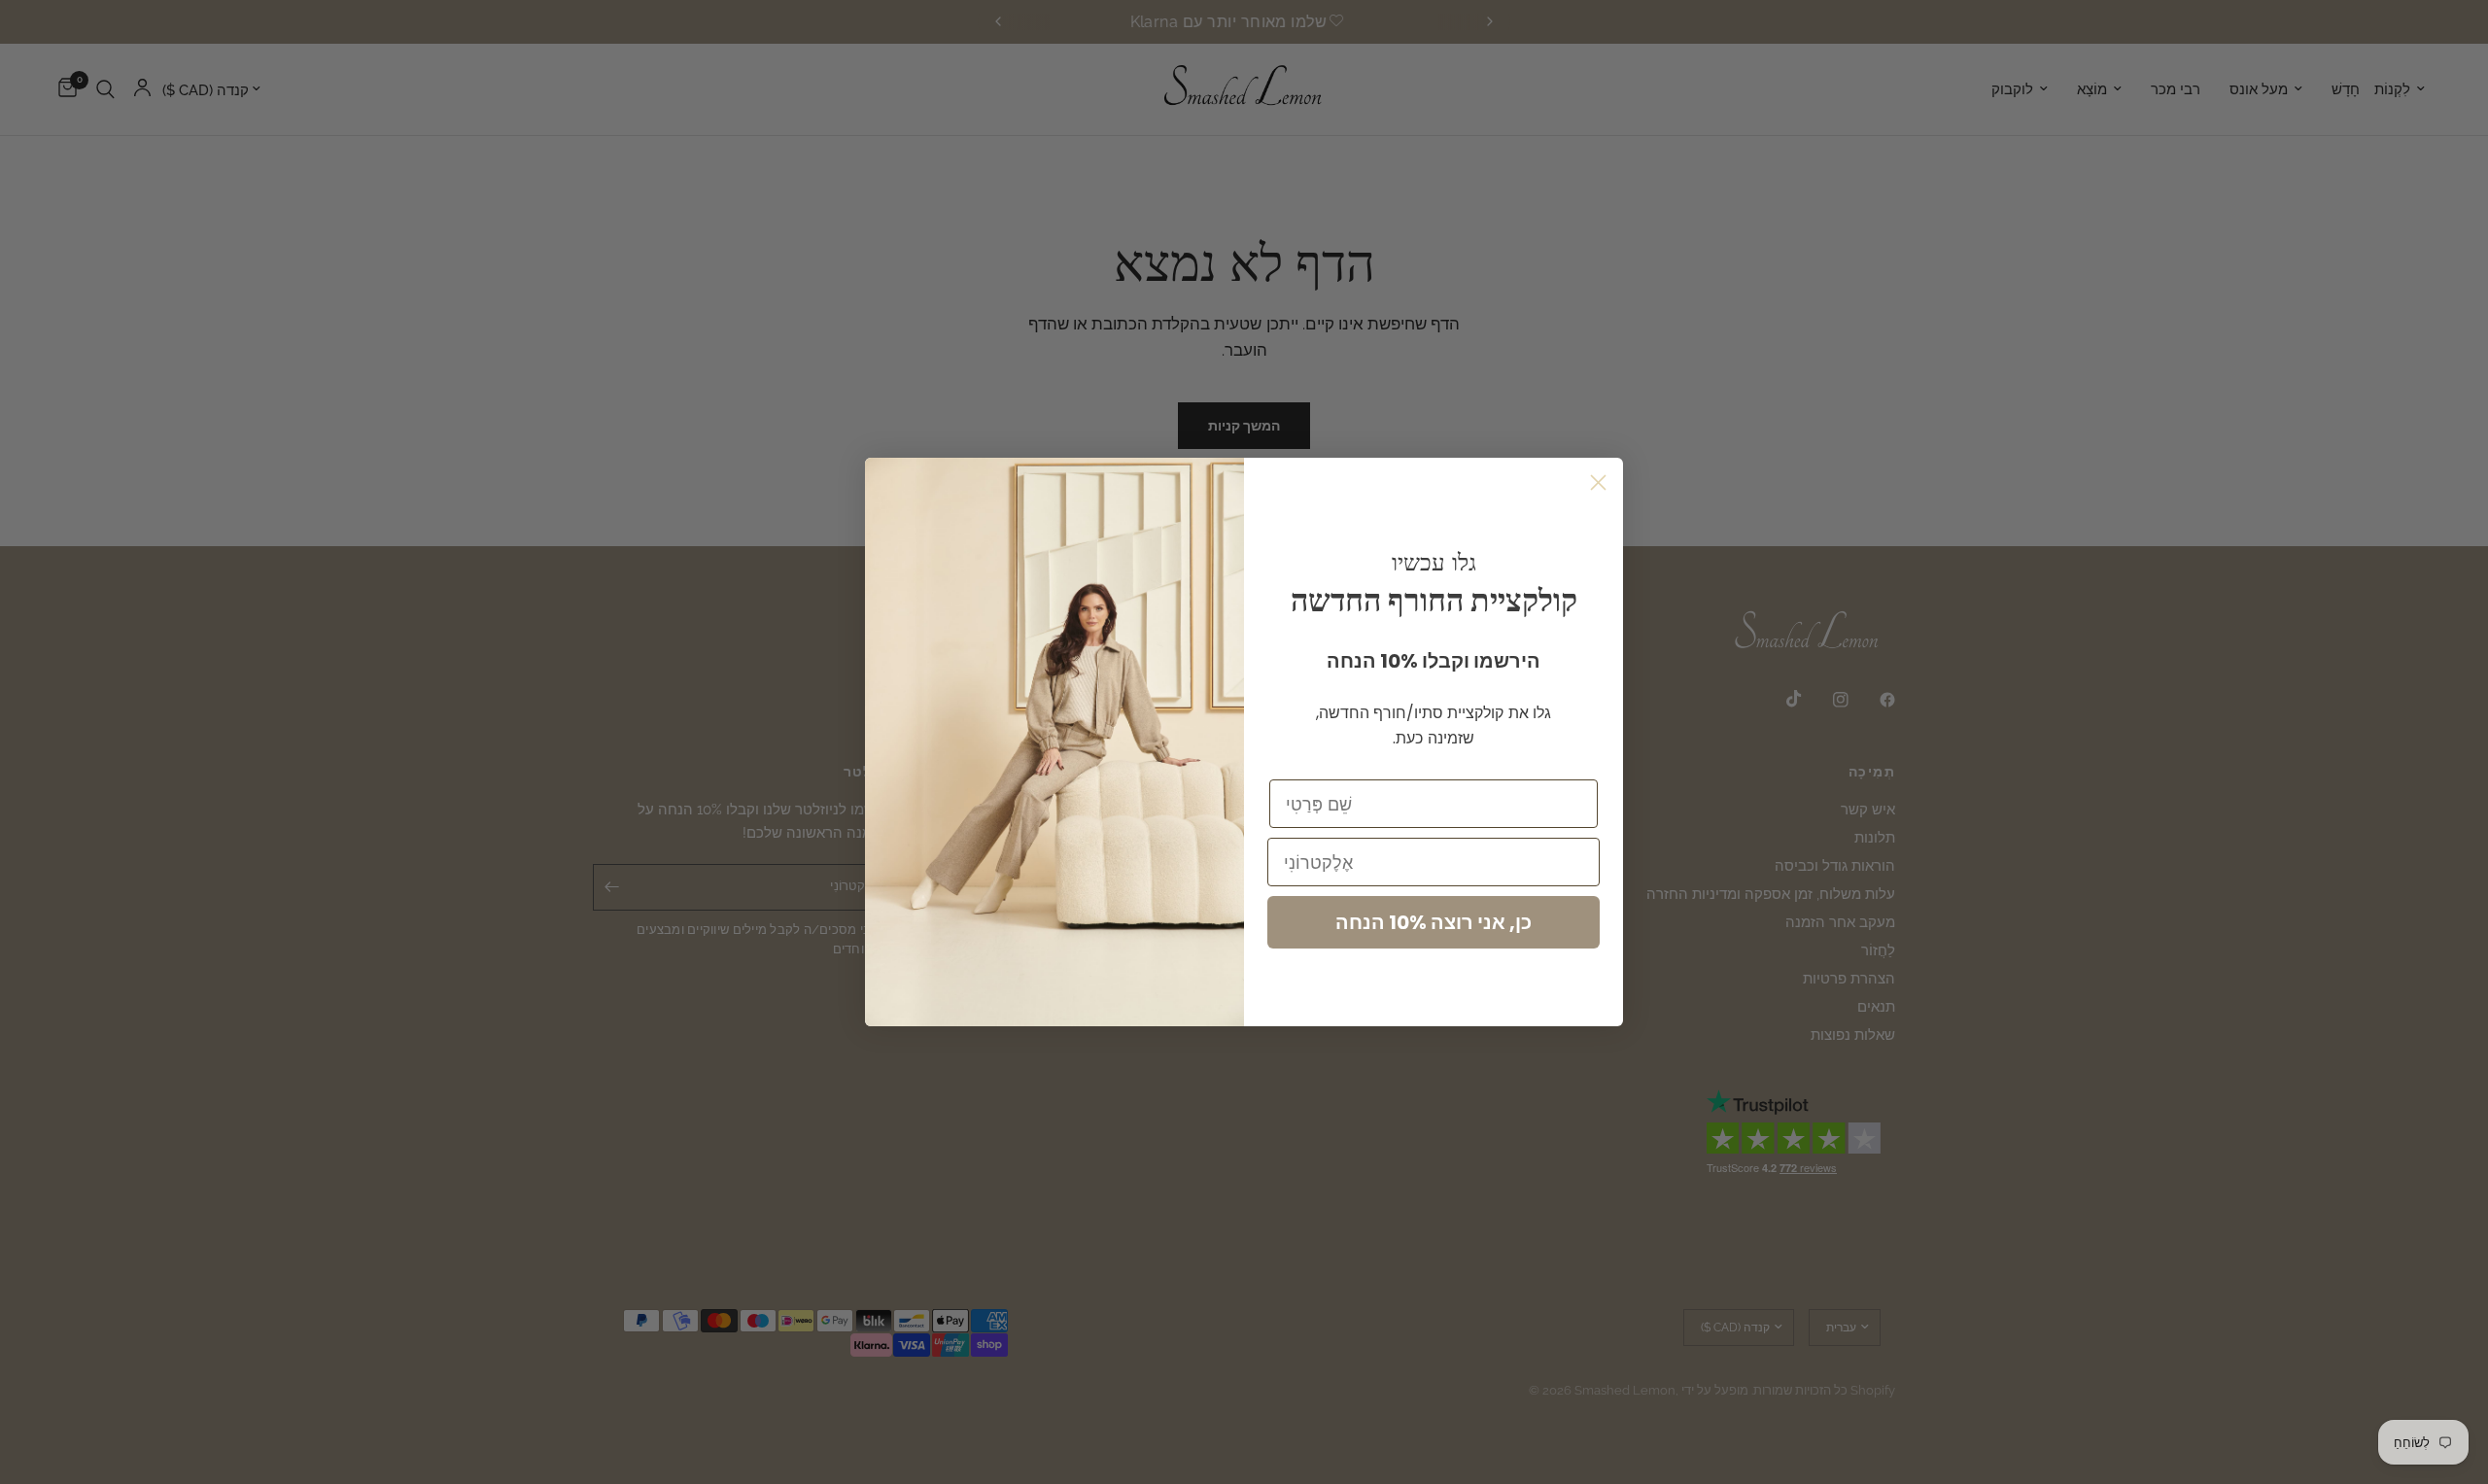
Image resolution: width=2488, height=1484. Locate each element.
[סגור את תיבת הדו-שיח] (1598, 483)
